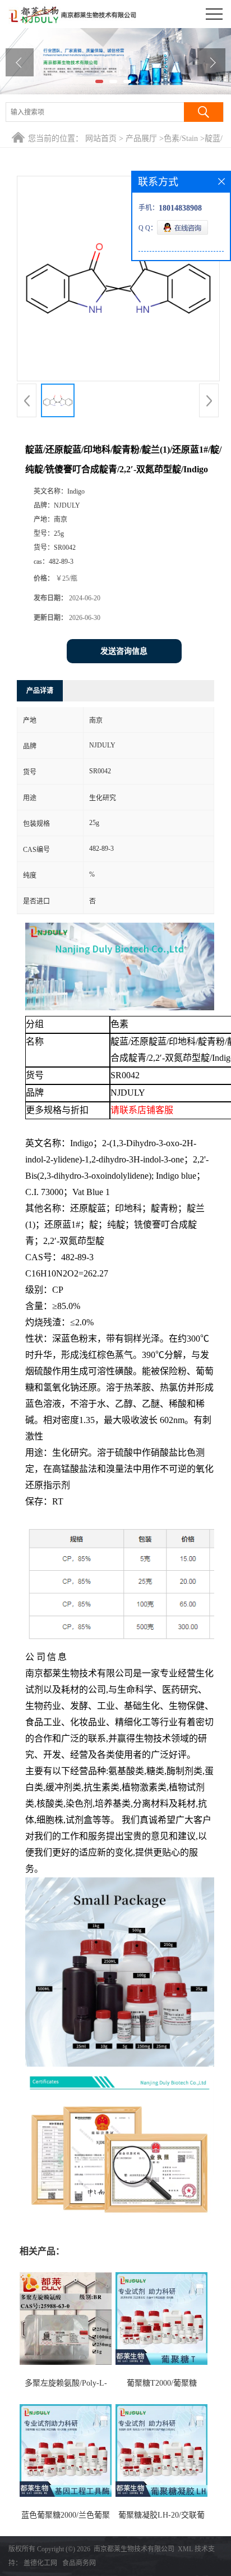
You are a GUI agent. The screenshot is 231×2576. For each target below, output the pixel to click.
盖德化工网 (40, 2563)
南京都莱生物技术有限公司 (134, 2549)
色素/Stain (181, 138)
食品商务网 (79, 2563)
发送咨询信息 (124, 651)
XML (185, 2549)
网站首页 (101, 138)
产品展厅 (141, 138)
